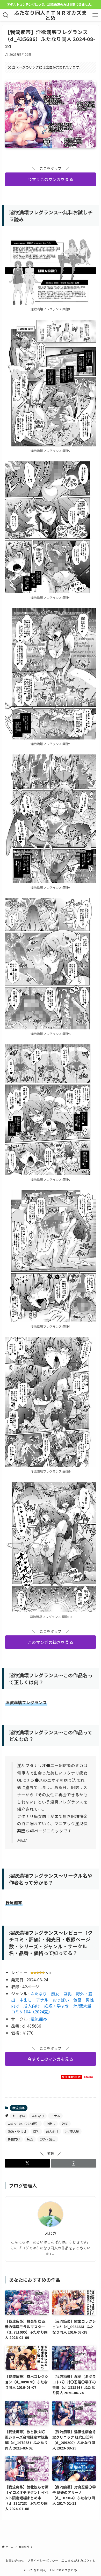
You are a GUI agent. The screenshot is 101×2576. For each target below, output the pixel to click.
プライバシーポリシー (43, 2560)
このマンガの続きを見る (51, 1642)
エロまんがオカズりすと (78, 2560)
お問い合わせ (15, 2560)
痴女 (55, 1994)
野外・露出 (48, 2139)
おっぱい (61, 2000)
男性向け (14, 2139)
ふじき (51, 2233)
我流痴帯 (39, 2019)
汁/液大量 (82, 2006)
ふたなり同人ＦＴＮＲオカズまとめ (51, 15)
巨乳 (68, 1994)
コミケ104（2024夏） (31, 2012)
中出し (26, 2000)
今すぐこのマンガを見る (51, 179)
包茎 (77, 2000)
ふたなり (39, 1994)
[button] (27, 2163)
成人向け (32, 2006)
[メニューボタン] (95, 15)
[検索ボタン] (6, 15)
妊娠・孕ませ (57, 2006)
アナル (42, 2000)
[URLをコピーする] (74, 2163)
